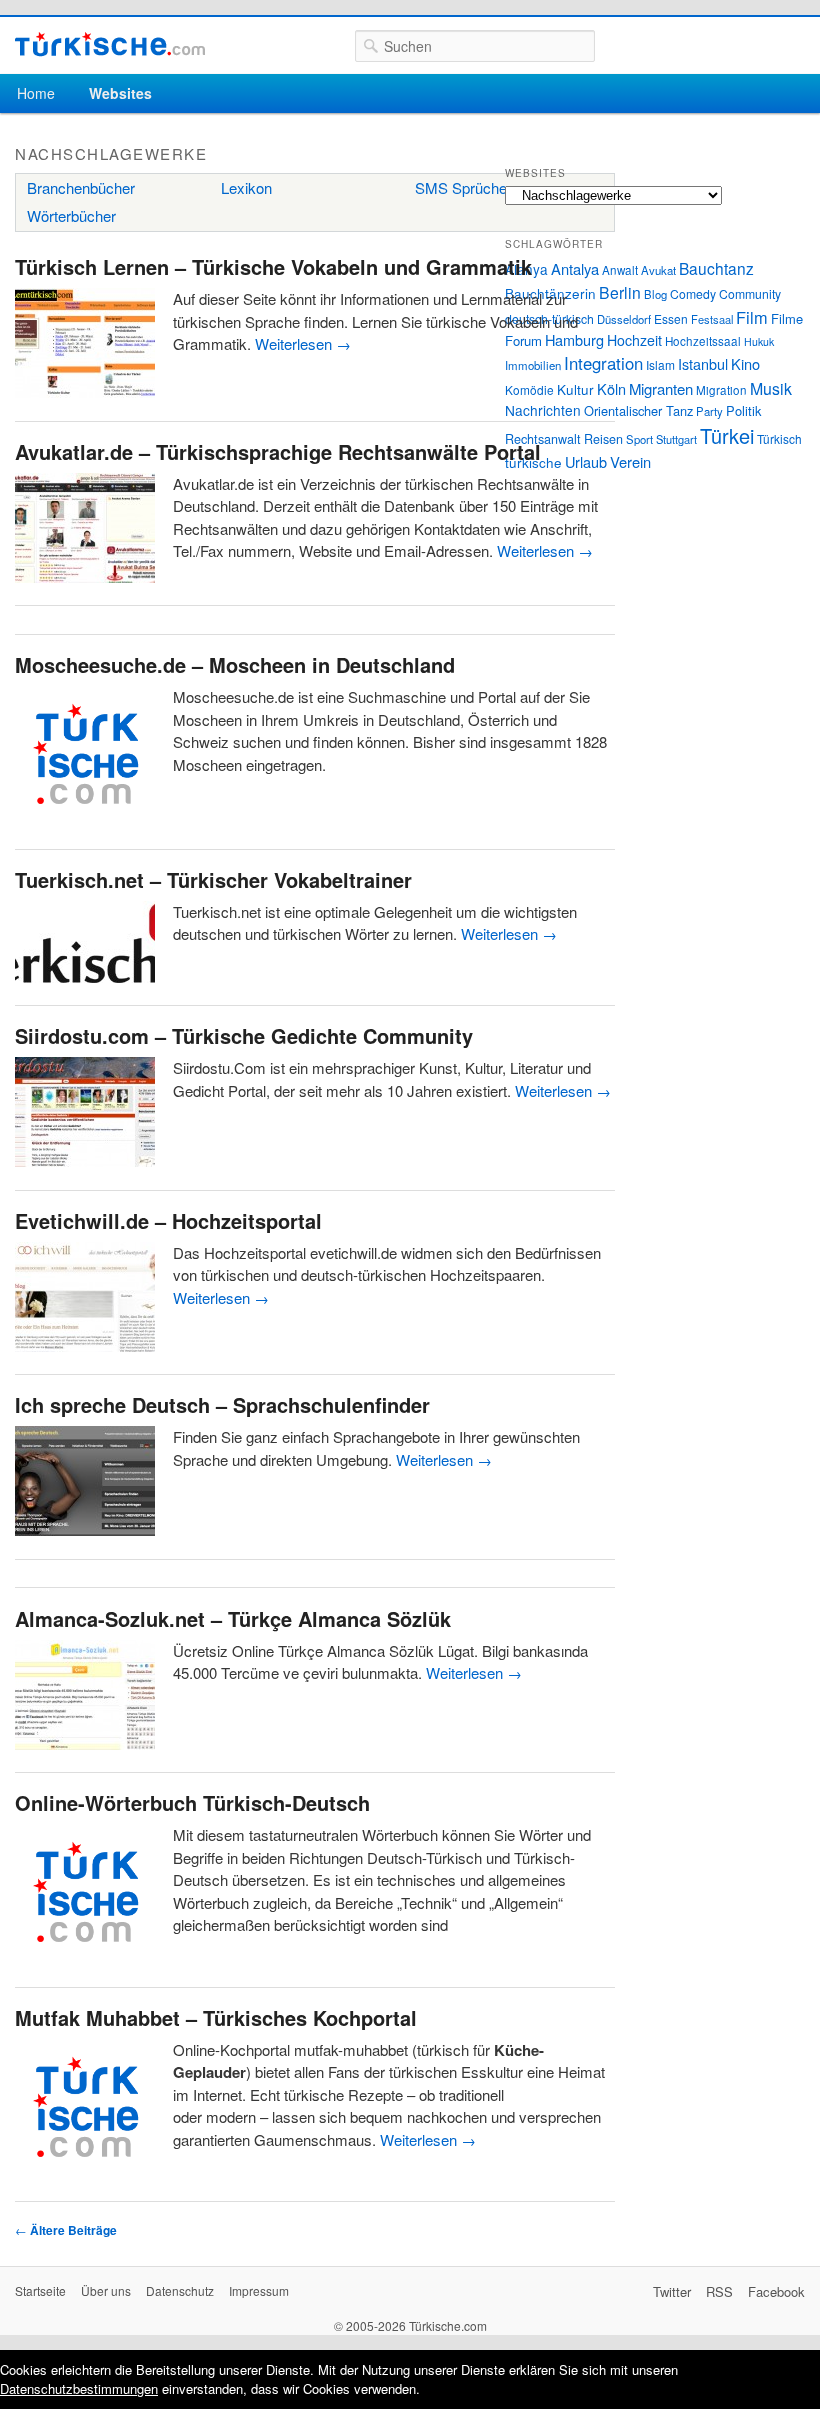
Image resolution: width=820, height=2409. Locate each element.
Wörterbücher (71, 215)
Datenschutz (180, 2290)
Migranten (661, 388)
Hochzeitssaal (703, 341)
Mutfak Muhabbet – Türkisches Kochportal (216, 2017)
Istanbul (703, 363)
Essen (671, 318)
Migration (721, 390)
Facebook (776, 2291)
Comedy (693, 293)
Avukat (658, 270)
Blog (655, 294)
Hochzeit (634, 340)
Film (752, 317)
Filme (787, 318)
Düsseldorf (624, 319)
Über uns (106, 2290)
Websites (120, 93)
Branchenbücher (81, 187)
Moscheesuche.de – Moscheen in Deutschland (235, 664)
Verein (630, 461)
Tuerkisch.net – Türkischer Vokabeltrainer (213, 879)
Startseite (40, 2290)
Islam (660, 364)
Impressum (259, 2290)
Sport (639, 439)
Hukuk (759, 341)
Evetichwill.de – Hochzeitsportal (168, 1220)
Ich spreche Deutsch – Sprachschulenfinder (222, 1404)
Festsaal (712, 319)
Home (36, 93)
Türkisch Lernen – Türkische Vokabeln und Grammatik (273, 266)
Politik (743, 410)
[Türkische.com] (110, 44)
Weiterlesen (303, 343)
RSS (719, 2291)
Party (709, 411)
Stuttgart (676, 439)
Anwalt (620, 270)
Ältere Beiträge (66, 2230)
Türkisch (779, 438)
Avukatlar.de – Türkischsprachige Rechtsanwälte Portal (278, 451)
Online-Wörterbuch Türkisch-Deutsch (192, 1802)
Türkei (727, 435)
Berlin (620, 292)
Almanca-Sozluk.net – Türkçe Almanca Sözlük (233, 1618)
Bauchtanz (716, 268)
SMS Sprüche (461, 187)
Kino (745, 363)
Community (750, 293)
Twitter (672, 2291)
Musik (771, 388)
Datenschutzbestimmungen (79, 2388)
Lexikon (246, 187)
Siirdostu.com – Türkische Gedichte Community (244, 1035)
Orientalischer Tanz (638, 410)
